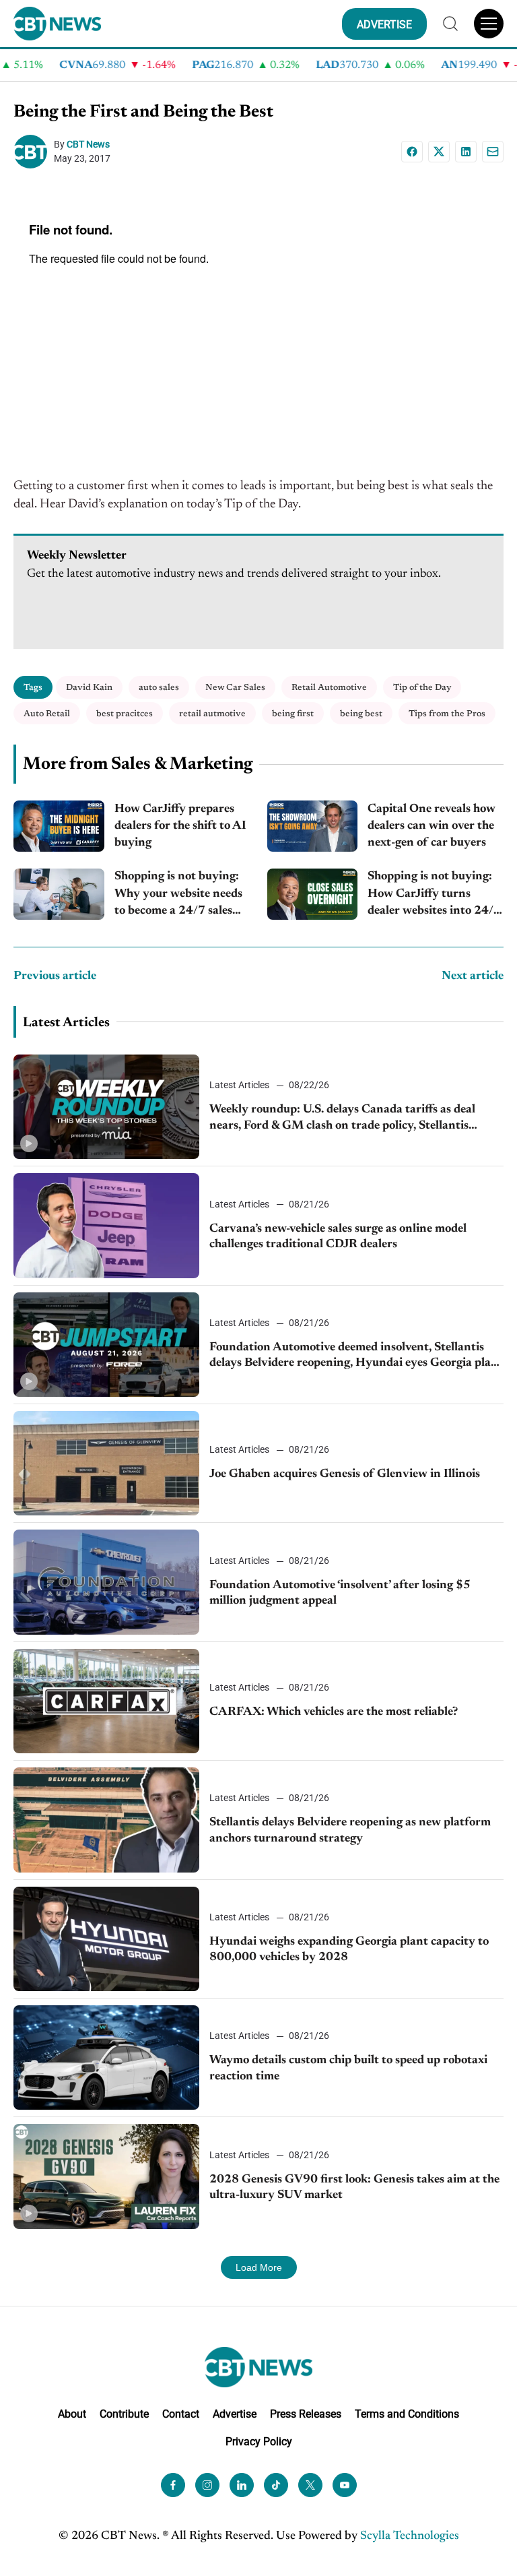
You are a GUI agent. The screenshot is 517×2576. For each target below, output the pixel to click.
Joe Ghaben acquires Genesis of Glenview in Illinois (345, 1474)
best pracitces (125, 714)
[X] (439, 152)
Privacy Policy (259, 2442)
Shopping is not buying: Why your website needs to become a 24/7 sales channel (178, 895)
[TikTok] (276, 2485)
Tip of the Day (422, 688)
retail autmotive (212, 714)
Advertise (235, 2414)
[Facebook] (412, 152)
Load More (259, 2267)
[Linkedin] (466, 152)
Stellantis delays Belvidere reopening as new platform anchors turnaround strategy (350, 1830)
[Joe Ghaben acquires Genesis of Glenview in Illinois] (106, 1463)
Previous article (55, 976)
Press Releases (306, 2414)
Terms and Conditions (407, 2414)
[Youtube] (345, 2485)
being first (293, 714)
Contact (181, 2414)
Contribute (124, 2414)
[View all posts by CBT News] (34, 152)
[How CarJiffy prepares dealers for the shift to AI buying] (59, 826)
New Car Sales (235, 688)
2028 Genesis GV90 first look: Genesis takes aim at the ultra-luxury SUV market (354, 2188)
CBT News (88, 144)
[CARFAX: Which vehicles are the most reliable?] (106, 1701)
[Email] (493, 152)
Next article (473, 976)
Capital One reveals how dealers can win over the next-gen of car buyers (432, 826)
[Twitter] (310, 2485)
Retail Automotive (329, 688)
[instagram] (207, 2485)
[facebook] (173, 2485)
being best (361, 714)
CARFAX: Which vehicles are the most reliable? (334, 1712)
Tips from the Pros (447, 714)
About (72, 2414)
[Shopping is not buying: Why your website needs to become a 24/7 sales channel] (59, 894)
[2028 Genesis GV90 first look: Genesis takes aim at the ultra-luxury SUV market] (106, 2176)
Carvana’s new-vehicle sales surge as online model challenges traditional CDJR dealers (338, 1237)
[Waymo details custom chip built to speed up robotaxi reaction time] (106, 2057)
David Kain (89, 688)
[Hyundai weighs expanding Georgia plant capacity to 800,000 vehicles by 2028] (106, 1939)
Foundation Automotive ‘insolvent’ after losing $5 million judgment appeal (340, 1593)
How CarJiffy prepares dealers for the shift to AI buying (180, 826)
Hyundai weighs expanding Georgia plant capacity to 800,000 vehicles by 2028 (349, 1950)
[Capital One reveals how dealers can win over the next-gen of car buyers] (313, 826)
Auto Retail (47, 714)
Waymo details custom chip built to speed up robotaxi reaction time (348, 2068)
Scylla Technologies (410, 2536)
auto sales (159, 688)
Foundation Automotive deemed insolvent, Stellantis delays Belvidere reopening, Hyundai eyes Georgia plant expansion (356, 1357)
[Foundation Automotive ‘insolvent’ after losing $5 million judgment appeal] (106, 1582)
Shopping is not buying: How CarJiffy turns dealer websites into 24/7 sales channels (434, 895)
